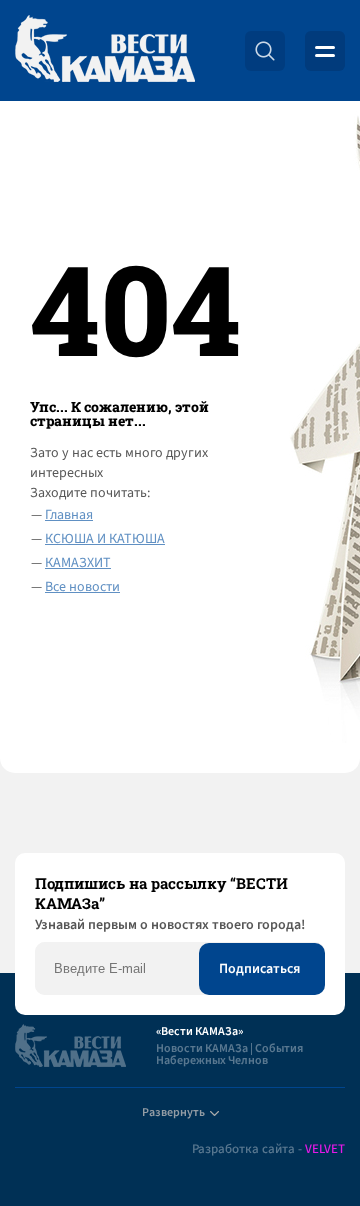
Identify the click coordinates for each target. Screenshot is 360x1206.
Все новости (82, 587)
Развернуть (173, 1112)
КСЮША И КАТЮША (105, 539)
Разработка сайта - (268, 1149)
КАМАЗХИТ (78, 563)
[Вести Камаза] (105, 50)
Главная (69, 515)
